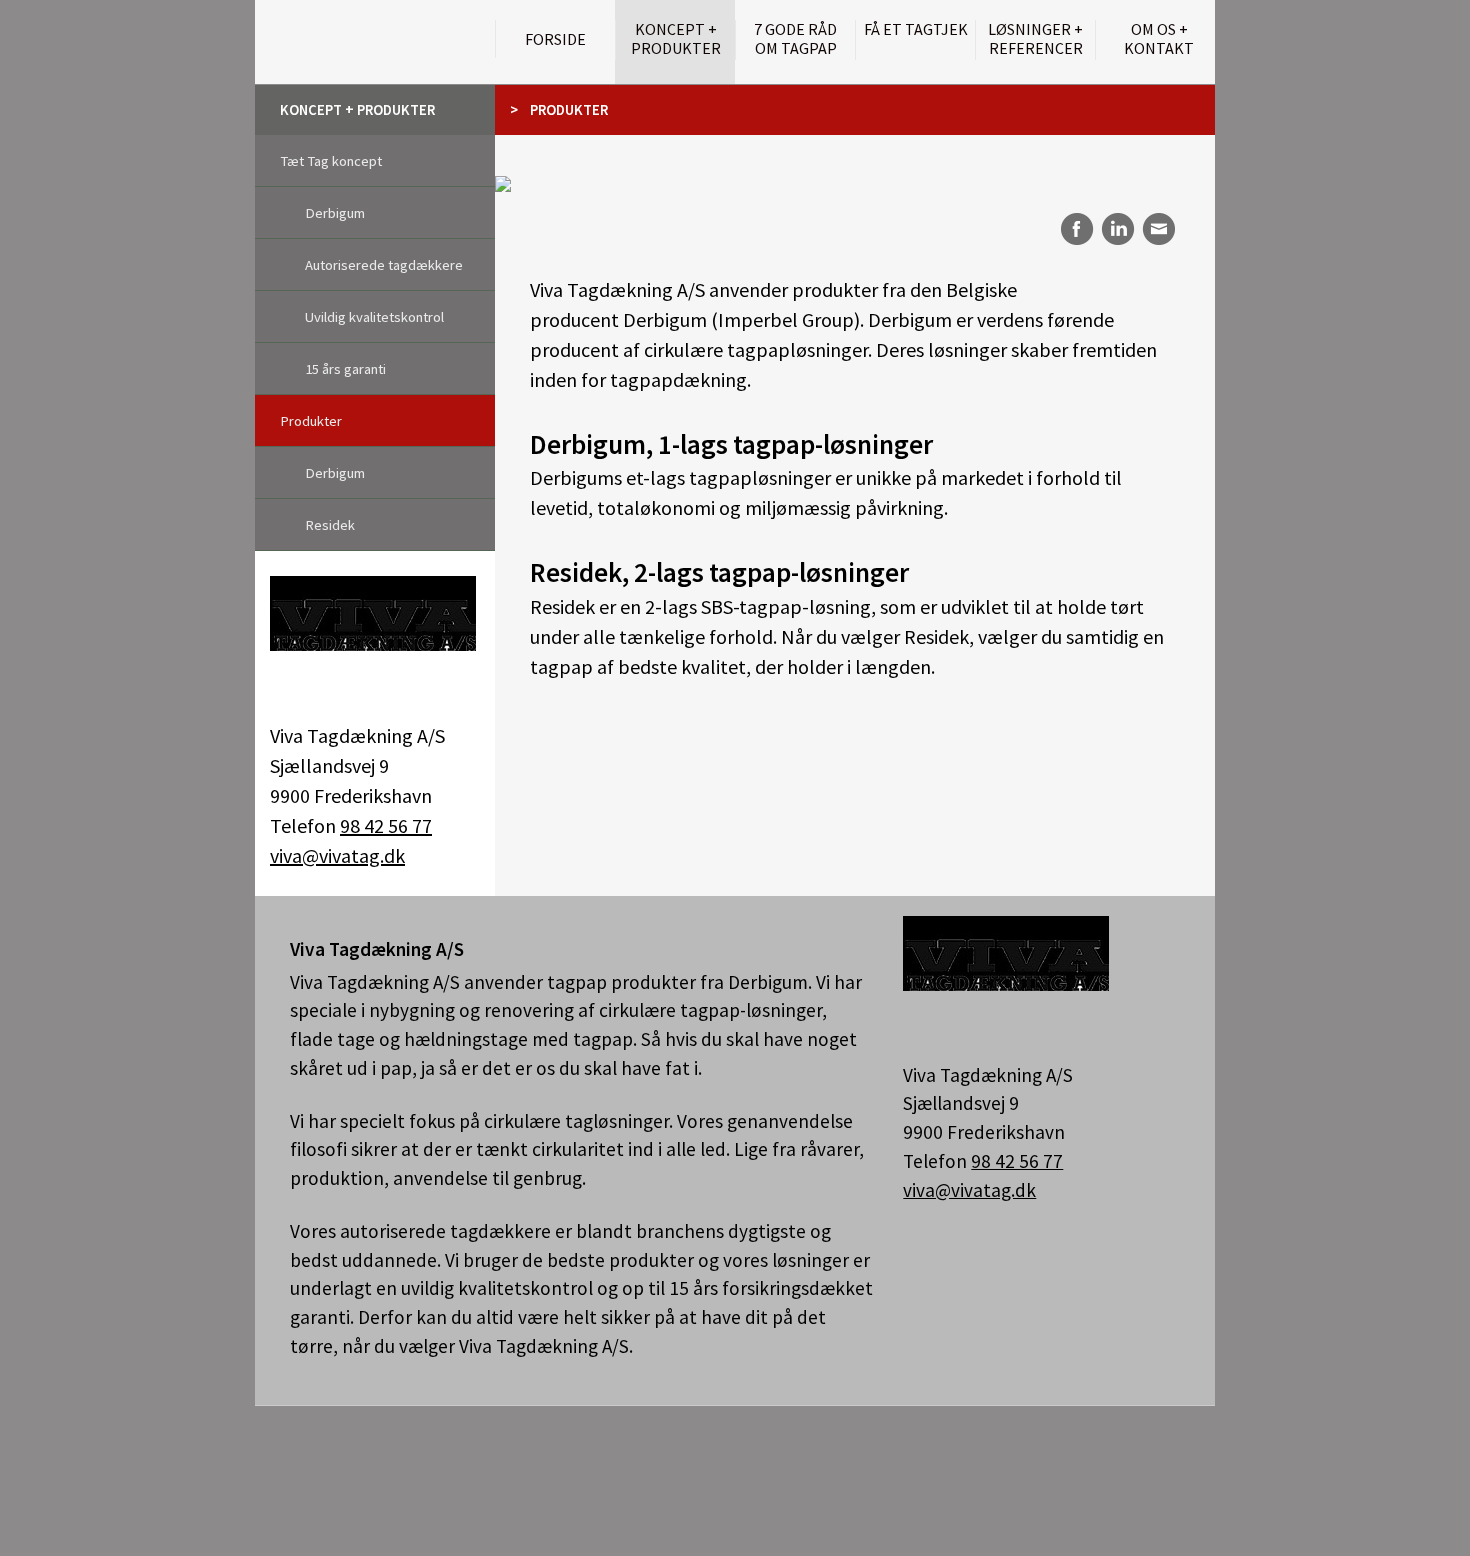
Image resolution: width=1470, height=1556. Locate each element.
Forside (555, 39)
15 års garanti (345, 369)
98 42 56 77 (386, 825)
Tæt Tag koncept (331, 161)
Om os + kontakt (1159, 39)
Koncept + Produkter (676, 39)
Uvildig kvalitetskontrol (374, 317)
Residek (330, 525)
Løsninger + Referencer (1035, 39)
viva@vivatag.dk (337, 855)
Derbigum (335, 213)
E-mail (1160, 229)
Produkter (311, 421)
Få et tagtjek (916, 29)
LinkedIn (1117, 229)
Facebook (1074, 229)
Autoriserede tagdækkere (384, 265)
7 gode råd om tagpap (795, 39)
